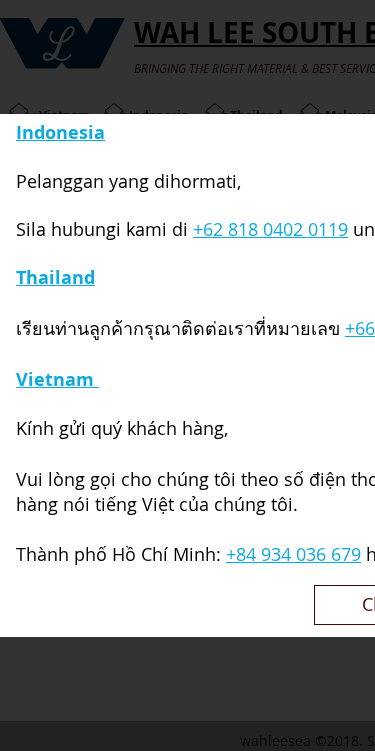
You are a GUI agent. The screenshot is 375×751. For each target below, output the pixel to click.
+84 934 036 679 (293, 554)
